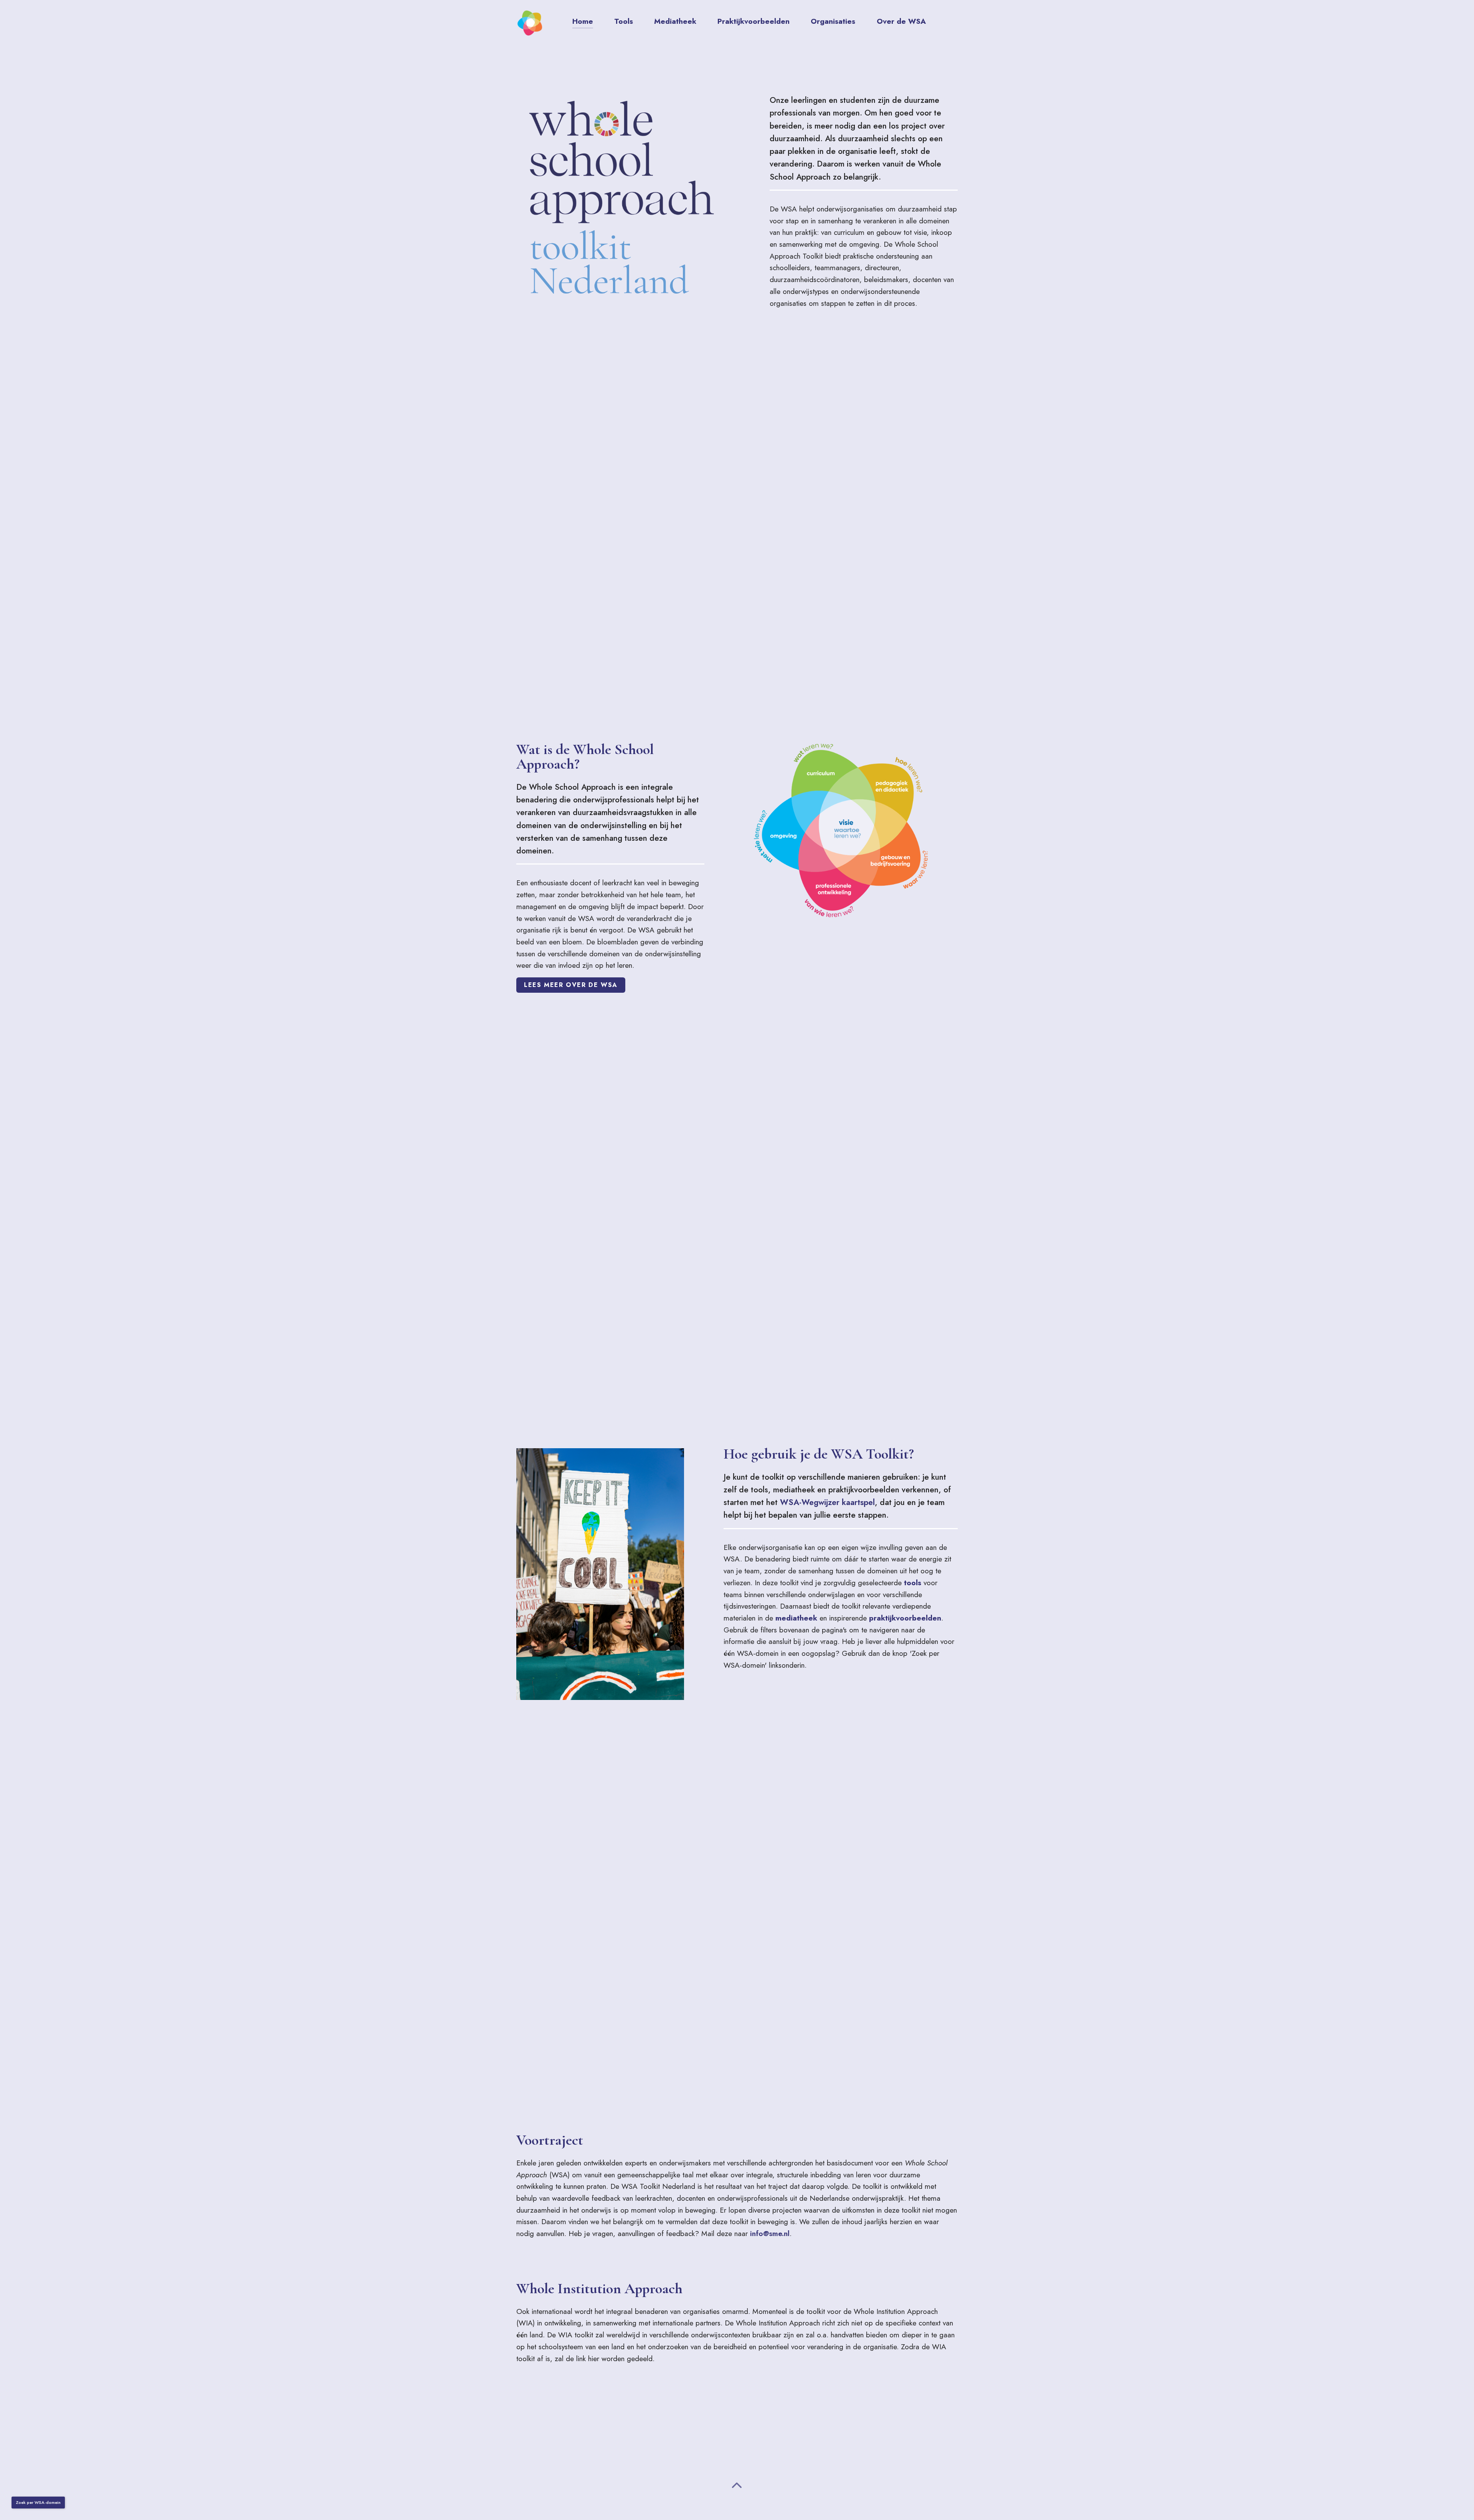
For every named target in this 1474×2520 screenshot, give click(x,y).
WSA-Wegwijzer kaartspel (827, 1502)
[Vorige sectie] (737, 2487)
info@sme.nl (770, 2233)
